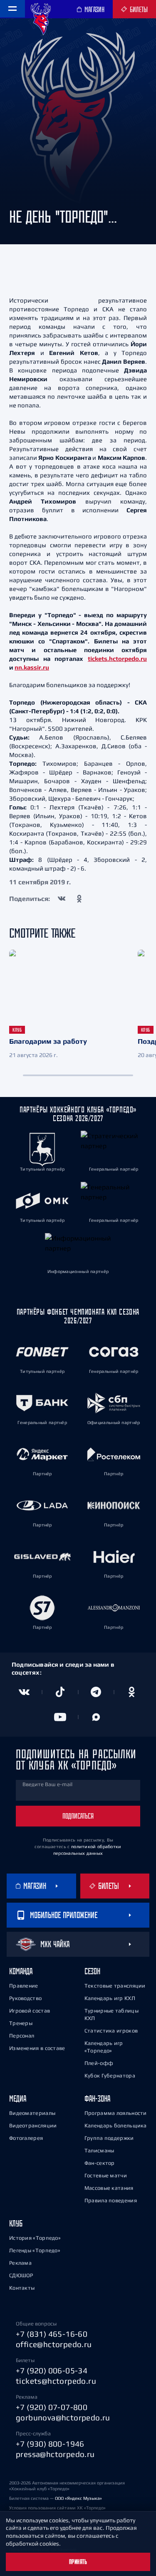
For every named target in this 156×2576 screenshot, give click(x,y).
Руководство (25, 1998)
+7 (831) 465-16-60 (52, 2334)
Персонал (22, 2036)
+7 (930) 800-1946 (50, 2444)
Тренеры (21, 2023)
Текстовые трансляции (115, 1986)
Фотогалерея (26, 2138)
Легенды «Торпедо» (35, 2250)
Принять (78, 2562)
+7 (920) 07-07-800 (52, 2407)
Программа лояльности (116, 2113)
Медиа (18, 2098)
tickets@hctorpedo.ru (56, 2381)
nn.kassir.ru (32, 667)
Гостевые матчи (106, 2175)
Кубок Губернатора (110, 2076)
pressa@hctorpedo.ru (55, 2454)
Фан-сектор (100, 2163)
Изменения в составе (37, 2048)
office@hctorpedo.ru (54, 2344)
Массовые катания (109, 2188)
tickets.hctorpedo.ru (117, 659)
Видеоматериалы (32, 2113)
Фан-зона (97, 2098)
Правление (24, 1986)
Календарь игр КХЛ (110, 1998)
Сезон (92, 1971)
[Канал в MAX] (96, 1717)
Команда (21, 1971)
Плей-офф (99, 2063)
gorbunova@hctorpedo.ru (63, 2417)
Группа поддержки (109, 2138)
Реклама (20, 2263)
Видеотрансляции (33, 2126)
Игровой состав (30, 2011)
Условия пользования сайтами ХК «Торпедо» (57, 2508)
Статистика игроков (111, 2031)
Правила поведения (111, 2200)
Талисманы (99, 2150)
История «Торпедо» (35, 2238)
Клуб (16, 2223)
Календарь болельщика (116, 2126)
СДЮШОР (21, 2275)
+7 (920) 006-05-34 (52, 2370)
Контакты (22, 2288)
